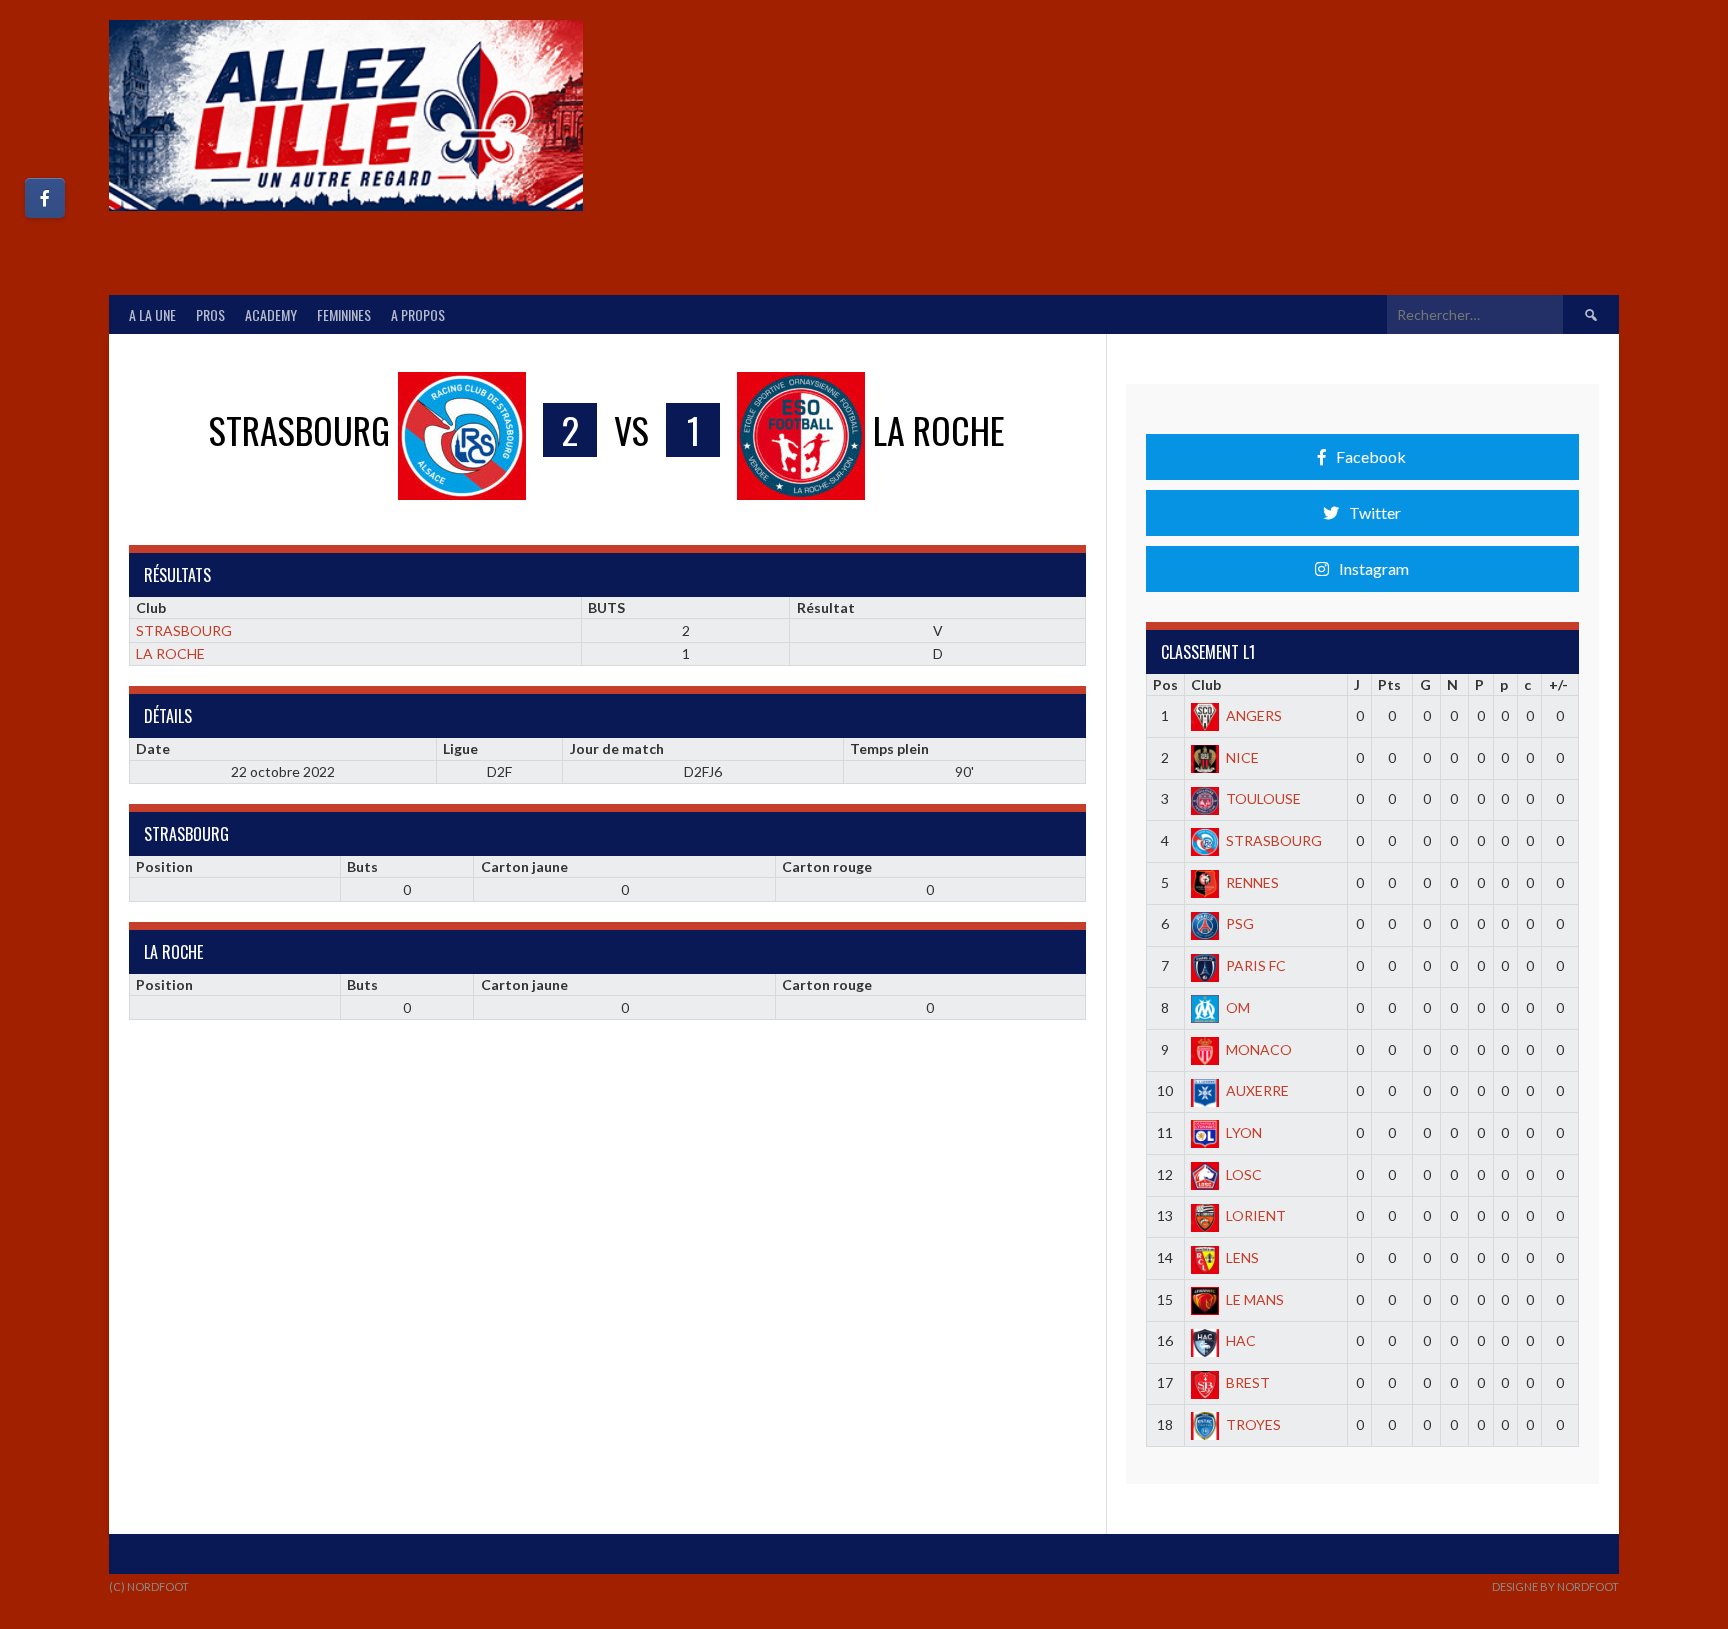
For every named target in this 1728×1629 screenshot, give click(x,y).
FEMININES (344, 314)
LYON (1244, 1132)
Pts (1389, 684)
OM (1238, 1007)
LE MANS (1255, 1299)
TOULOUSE (1263, 798)
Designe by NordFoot (1555, 1586)
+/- (1558, 684)
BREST (1248, 1382)
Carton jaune (524, 866)
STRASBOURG (184, 630)
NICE (1242, 757)
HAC (1241, 1340)
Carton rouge (827, 866)
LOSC (1244, 1174)
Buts (362, 866)
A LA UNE (152, 314)
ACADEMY (271, 314)
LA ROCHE (170, 653)
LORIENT (1256, 1215)
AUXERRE (1257, 1090)
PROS (210, 314)
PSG (1240, 923)
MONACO (1259, 1049)
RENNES (1252, 882)
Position (164, 866)
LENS (1242, 1257)
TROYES (1253, 1424)
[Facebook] (45, 198)
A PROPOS (418, 314)
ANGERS (1254, 715)
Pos (1165, 684)
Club (1206, 684)
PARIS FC (1256, 965)
